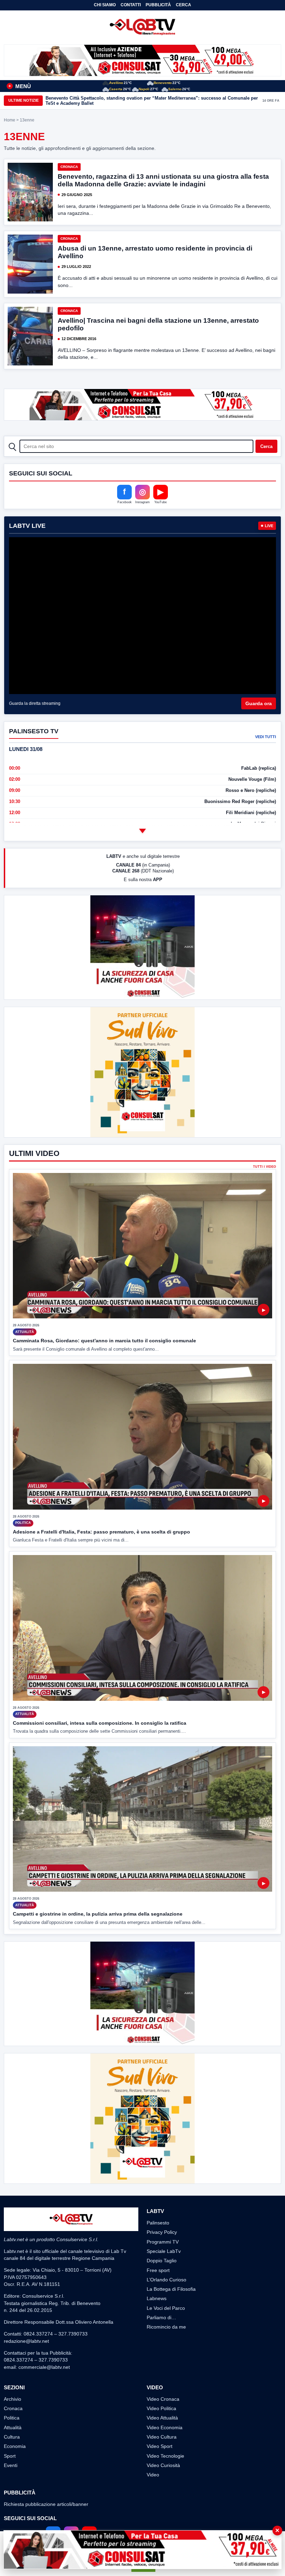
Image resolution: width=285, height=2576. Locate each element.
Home (10, 120)
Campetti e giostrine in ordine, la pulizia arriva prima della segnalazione (98, 1914)
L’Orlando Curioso (166, 2280)
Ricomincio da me (166, 2327)
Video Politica (161, 2408)
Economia (15, 2446)
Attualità (13, 2427)
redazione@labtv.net (26, 2341)
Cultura (12, 2437)
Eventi (11, 2465)
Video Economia (165, 2427)
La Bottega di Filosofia (171, 2289)
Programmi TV (163, 2242)
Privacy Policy (162, 2232)
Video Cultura (162, 2437)
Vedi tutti (266, 737)
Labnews (157, 2298)
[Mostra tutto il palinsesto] (142, 831)
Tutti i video (264, 1167)
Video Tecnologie (165, 2456)
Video (153, 2475)
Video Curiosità (163, 2465)
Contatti (131, 5)
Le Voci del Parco (166, 2308)
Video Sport (160, 2446)
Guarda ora (259, 703)
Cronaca (69, 167)
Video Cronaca (163, 2399)
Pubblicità (158, 5)
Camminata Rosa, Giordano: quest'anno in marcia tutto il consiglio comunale (104, 1341)
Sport (10, 2456)
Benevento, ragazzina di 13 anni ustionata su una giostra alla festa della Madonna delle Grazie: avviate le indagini (163, 180)
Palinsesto (158, 2223)
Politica (12, 2418)
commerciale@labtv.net (44, 2367)
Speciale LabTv (164, 2251)
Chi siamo (105, 5)
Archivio (13, 2399)
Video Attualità (162, 2418)
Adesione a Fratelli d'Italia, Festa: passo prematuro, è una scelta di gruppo (101, 1532)
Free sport (158, 2270)
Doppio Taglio (162, 2261)
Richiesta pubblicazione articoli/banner (46, 2504)
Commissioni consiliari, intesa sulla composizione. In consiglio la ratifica (100, 1723)
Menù (20, 86)
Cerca (184, 5)
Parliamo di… (161, 2317)
